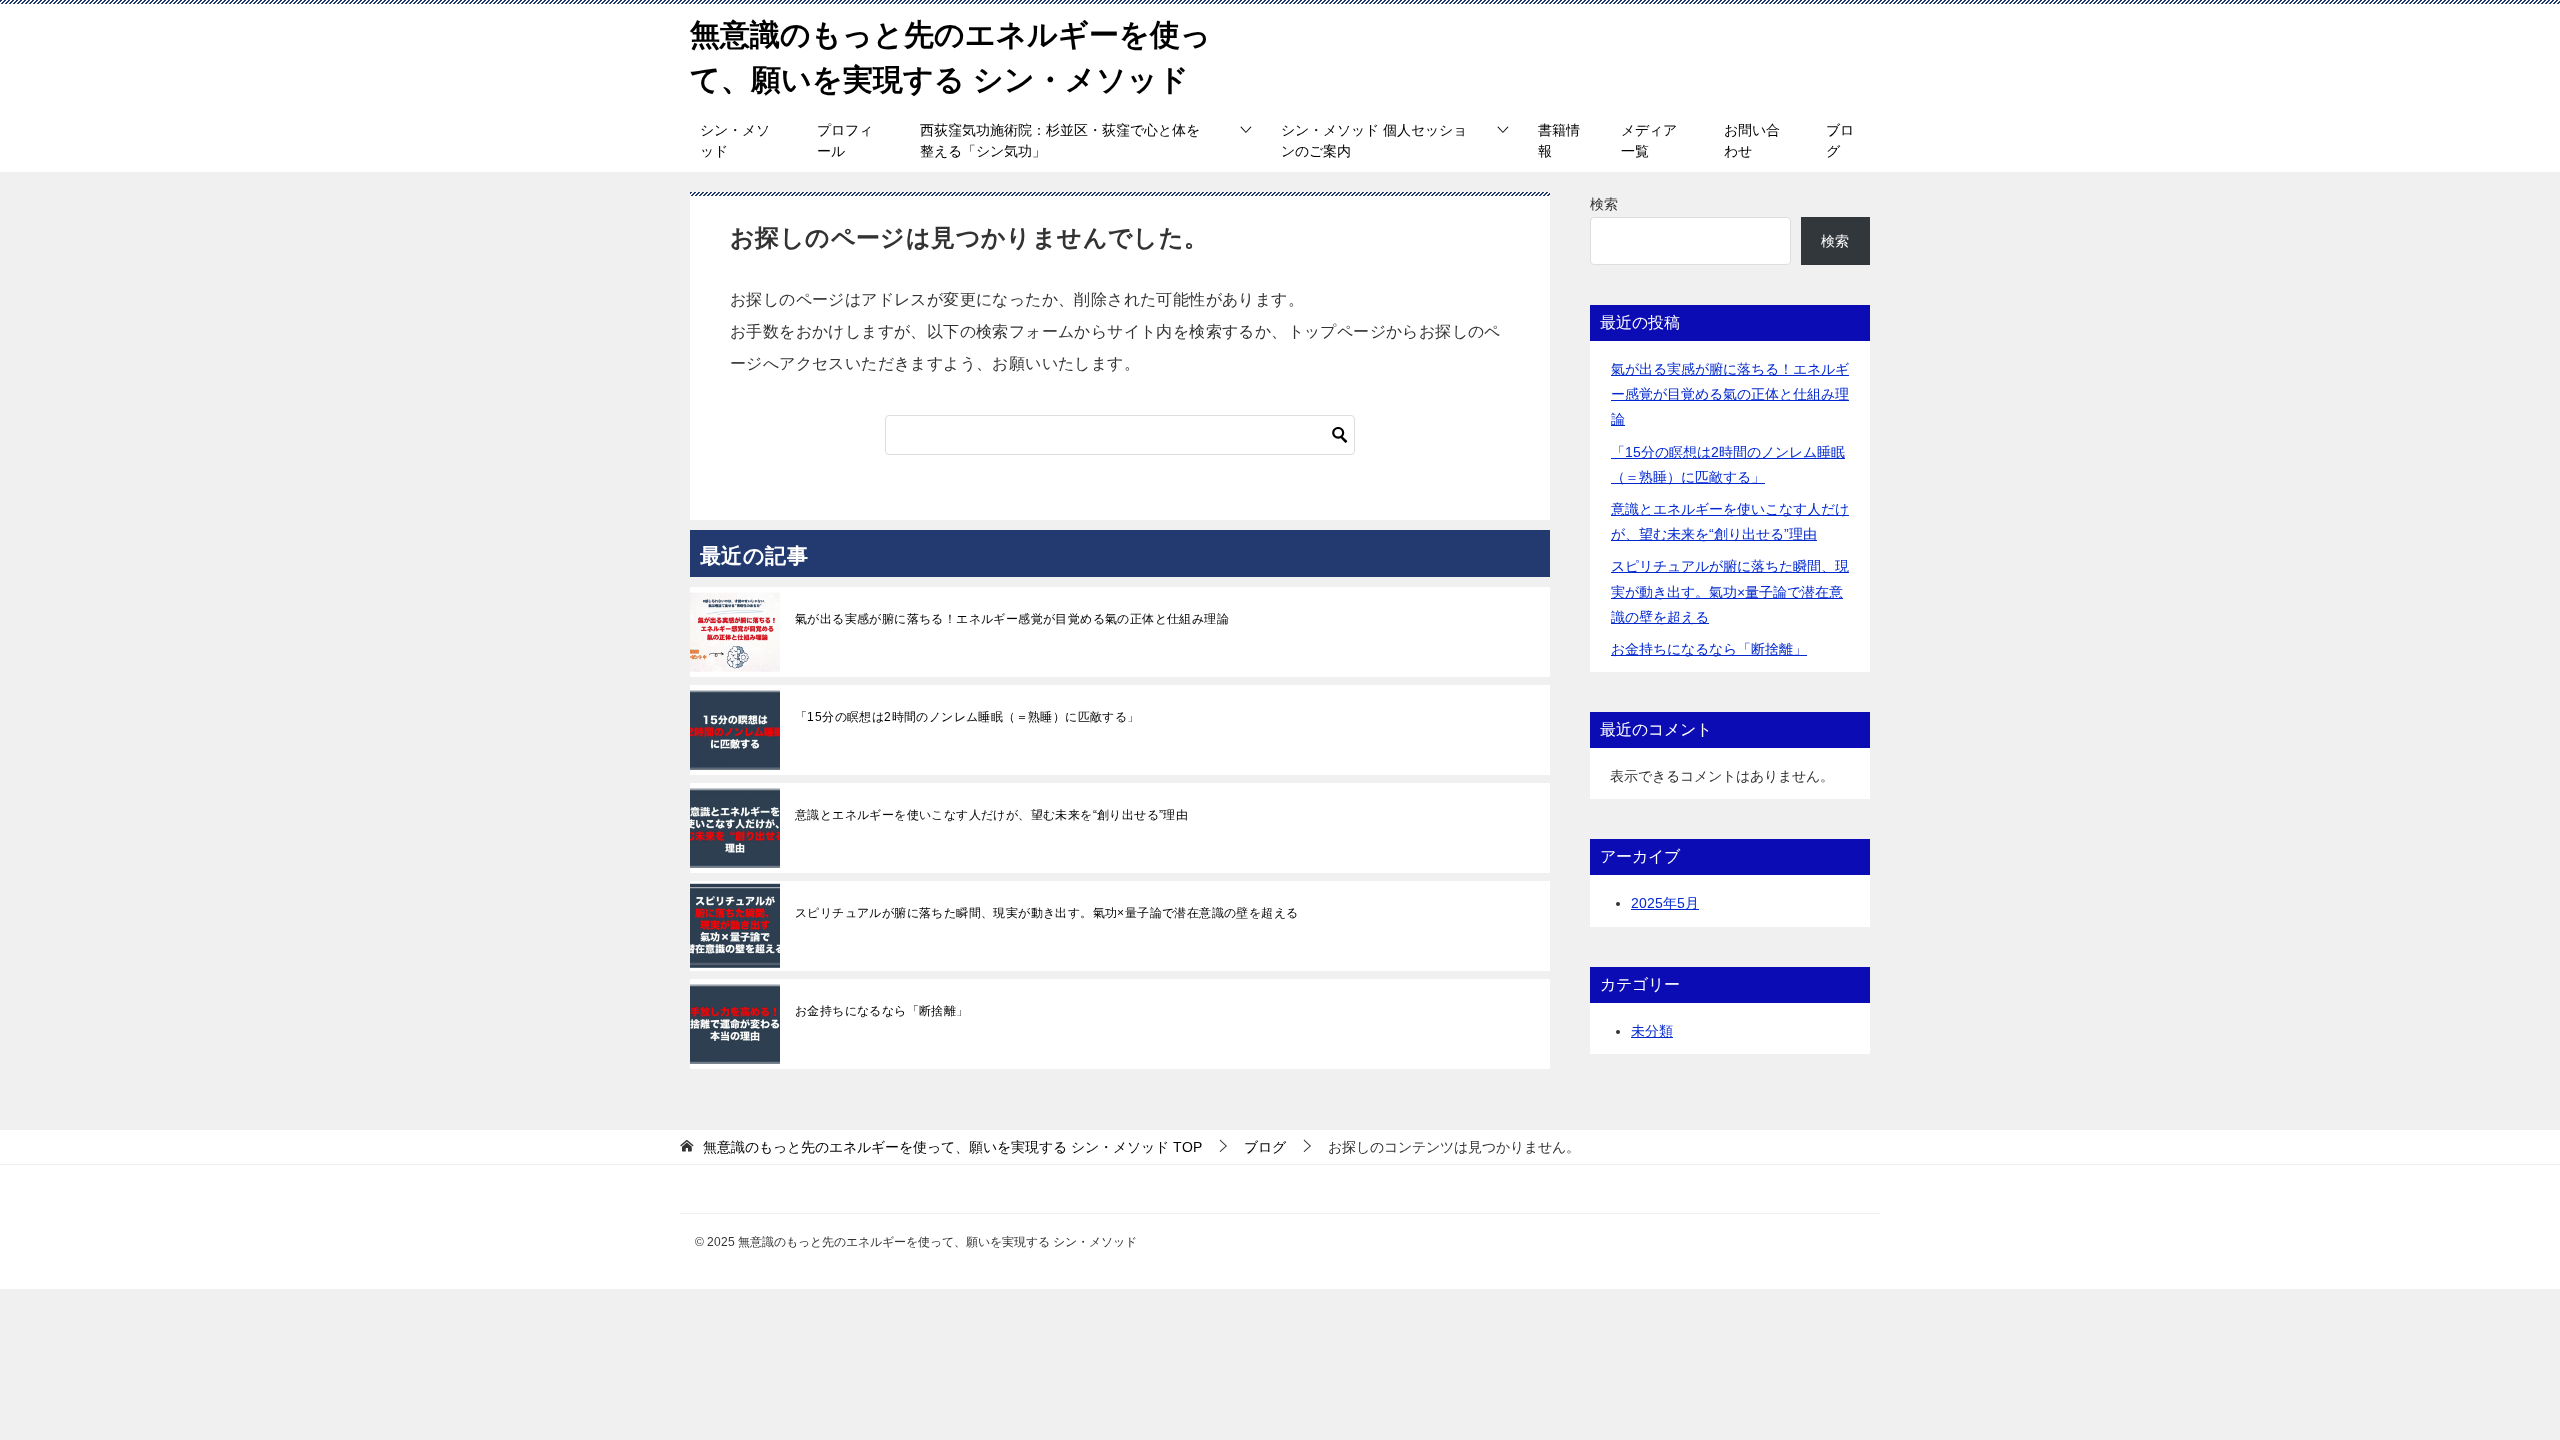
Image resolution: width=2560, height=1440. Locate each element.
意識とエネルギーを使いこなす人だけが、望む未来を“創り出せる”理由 (991, 815)
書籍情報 (1559, 140)
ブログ (1840, 140)
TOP (952, 1147)
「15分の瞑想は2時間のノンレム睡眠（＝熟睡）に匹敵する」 (967, 717)
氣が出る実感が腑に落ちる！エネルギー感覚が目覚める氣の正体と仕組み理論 (1012, 619)
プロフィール (845, 140)
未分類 (1652, 1031)
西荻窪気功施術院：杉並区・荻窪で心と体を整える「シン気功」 (1060, 140)
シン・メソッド (735, 140)
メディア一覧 (1649, 140)
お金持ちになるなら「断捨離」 (882, 1011)
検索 (1604, 204)
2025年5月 (1665, 903)
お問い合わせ (1752, 140)
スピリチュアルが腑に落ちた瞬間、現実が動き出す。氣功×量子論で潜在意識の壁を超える (1046, 913)
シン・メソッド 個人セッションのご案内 (1374, 140)
